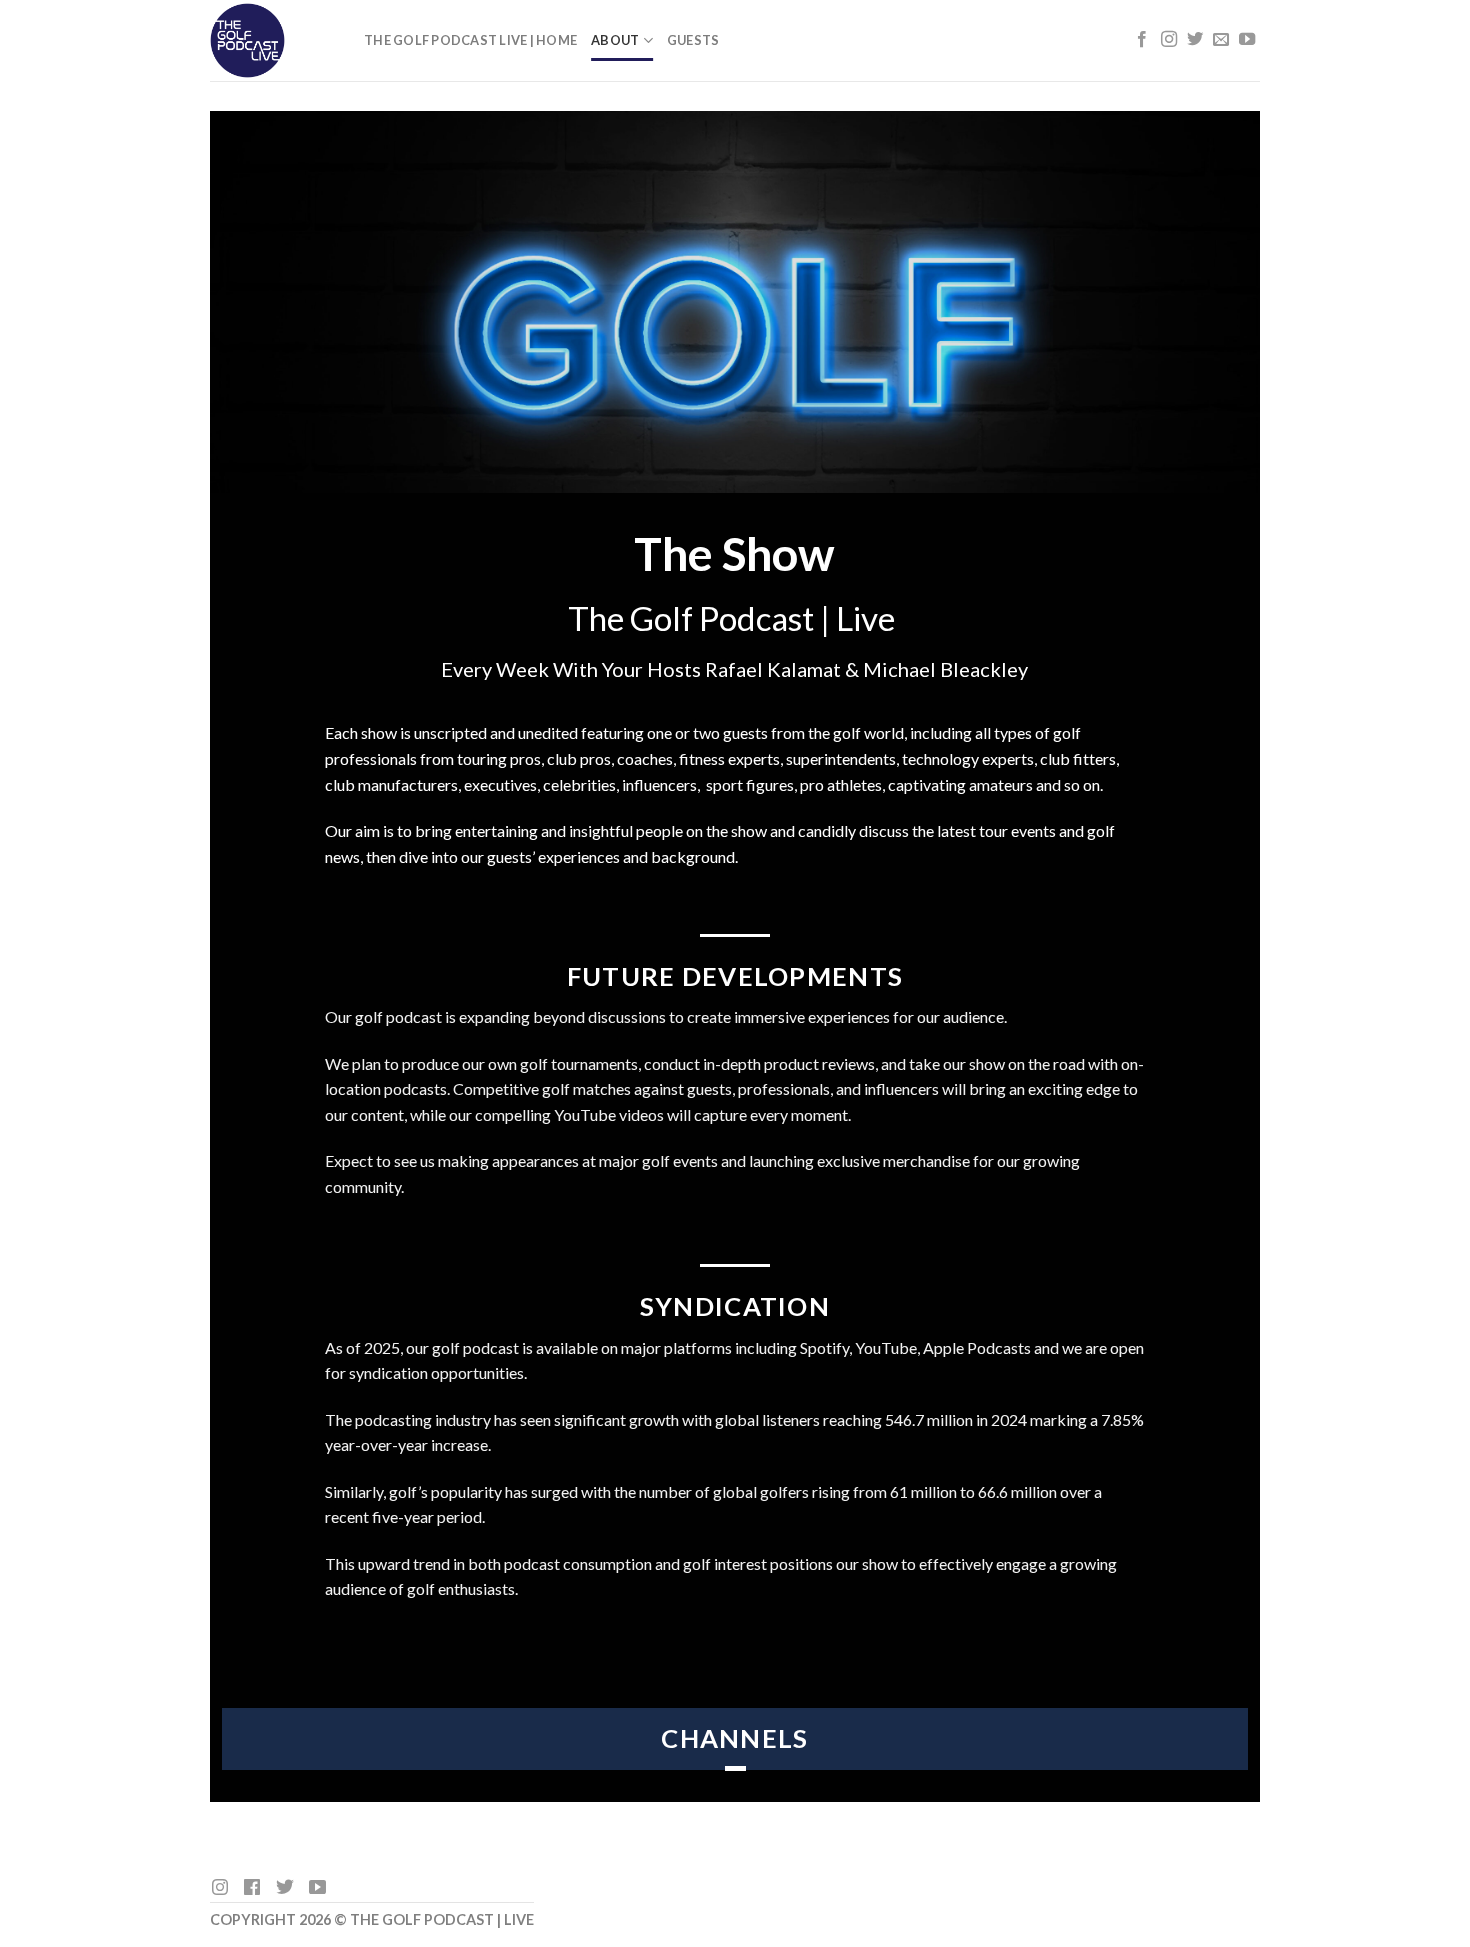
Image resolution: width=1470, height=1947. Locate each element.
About (615, 40)
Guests (693, 40)
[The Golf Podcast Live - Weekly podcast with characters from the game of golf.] (272, 40)
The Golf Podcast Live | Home (470, 40)
